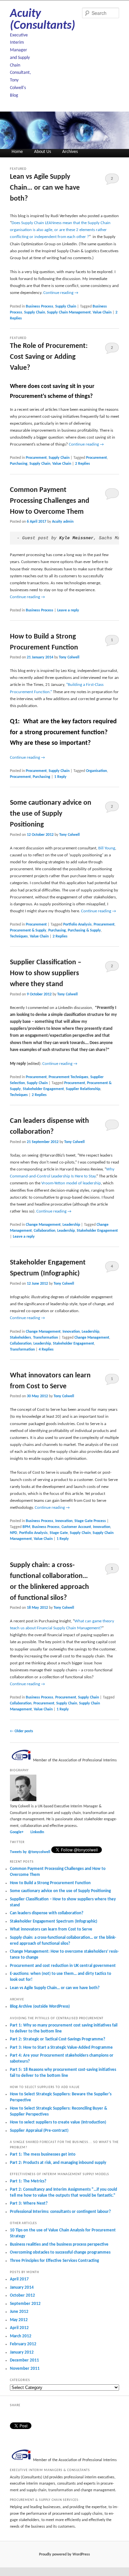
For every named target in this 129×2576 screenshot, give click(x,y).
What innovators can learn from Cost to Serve (51, 1929)
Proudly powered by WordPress (64, 2554)
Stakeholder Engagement (43, 1089)
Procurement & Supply (28, 930)
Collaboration (44, 1231)
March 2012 (21, 2336)
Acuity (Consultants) (43, 20)
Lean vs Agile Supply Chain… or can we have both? (45, 188)
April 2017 (19, 2279)
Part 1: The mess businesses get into (43, 2154)
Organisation (96, 771)
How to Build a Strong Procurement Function (50, 1883)
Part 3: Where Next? (29, 2203)
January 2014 (22, 2288)
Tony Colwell (69, 657)
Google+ (17, 1832)
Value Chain (102, 312)
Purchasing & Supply (84, 930)
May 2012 (19, 2320)
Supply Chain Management (69, 312)
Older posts (21, 1731)
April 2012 (19, 2328)
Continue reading (61, 293)
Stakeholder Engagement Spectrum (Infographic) (54, 1921)
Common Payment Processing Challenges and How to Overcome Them (50, 501)
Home (17, 152)
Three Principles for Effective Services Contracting (54, 2261)
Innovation (71, 1332)
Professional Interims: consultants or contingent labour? (60, 2212)
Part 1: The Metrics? (28, 2181)
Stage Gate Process (90, 1521)
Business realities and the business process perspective (59, 2244)
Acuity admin (63, 522)
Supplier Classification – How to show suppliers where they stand (46, 973)
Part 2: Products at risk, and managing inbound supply (58, 2163)
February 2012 (23, 2344)
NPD (14, 1533)
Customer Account (76, 1527)
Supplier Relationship (83, 1089)
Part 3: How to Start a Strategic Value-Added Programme (61, 2048)
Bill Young (107, 848)
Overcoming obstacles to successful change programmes (60, 2252)
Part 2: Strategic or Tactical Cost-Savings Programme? (58, 2039)
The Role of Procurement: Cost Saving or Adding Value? (49, 357)
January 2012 (22, 2352)
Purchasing (19, 464)
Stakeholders (21, 1338)
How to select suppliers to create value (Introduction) (58, 2122)
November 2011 (25, 2369)
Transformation (45, 1338)
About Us (43, 152)
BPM (26, 1527)
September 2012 (25, 2304)
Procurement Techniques (68, 1077)
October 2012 (22, 2295)
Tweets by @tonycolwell (30, 1852)
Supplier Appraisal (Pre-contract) (39, 2131)
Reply (60, 777)
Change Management (43, 1225)
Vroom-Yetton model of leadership (71, 1183)
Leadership (71, 1225)
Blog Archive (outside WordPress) (40, 2006)
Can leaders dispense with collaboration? (47, 1913)
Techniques (19, 936)
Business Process (40, 307)
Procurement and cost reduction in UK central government (63, 1966)
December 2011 (24, 2360)
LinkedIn (37, 1832)
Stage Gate (59, 1533)
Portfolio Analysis (77, 925)
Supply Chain (66, 307)
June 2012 (19, 2312)
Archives (70, 152)
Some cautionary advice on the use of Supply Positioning (51, 814)
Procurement (36, 458)
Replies (83, 464)
